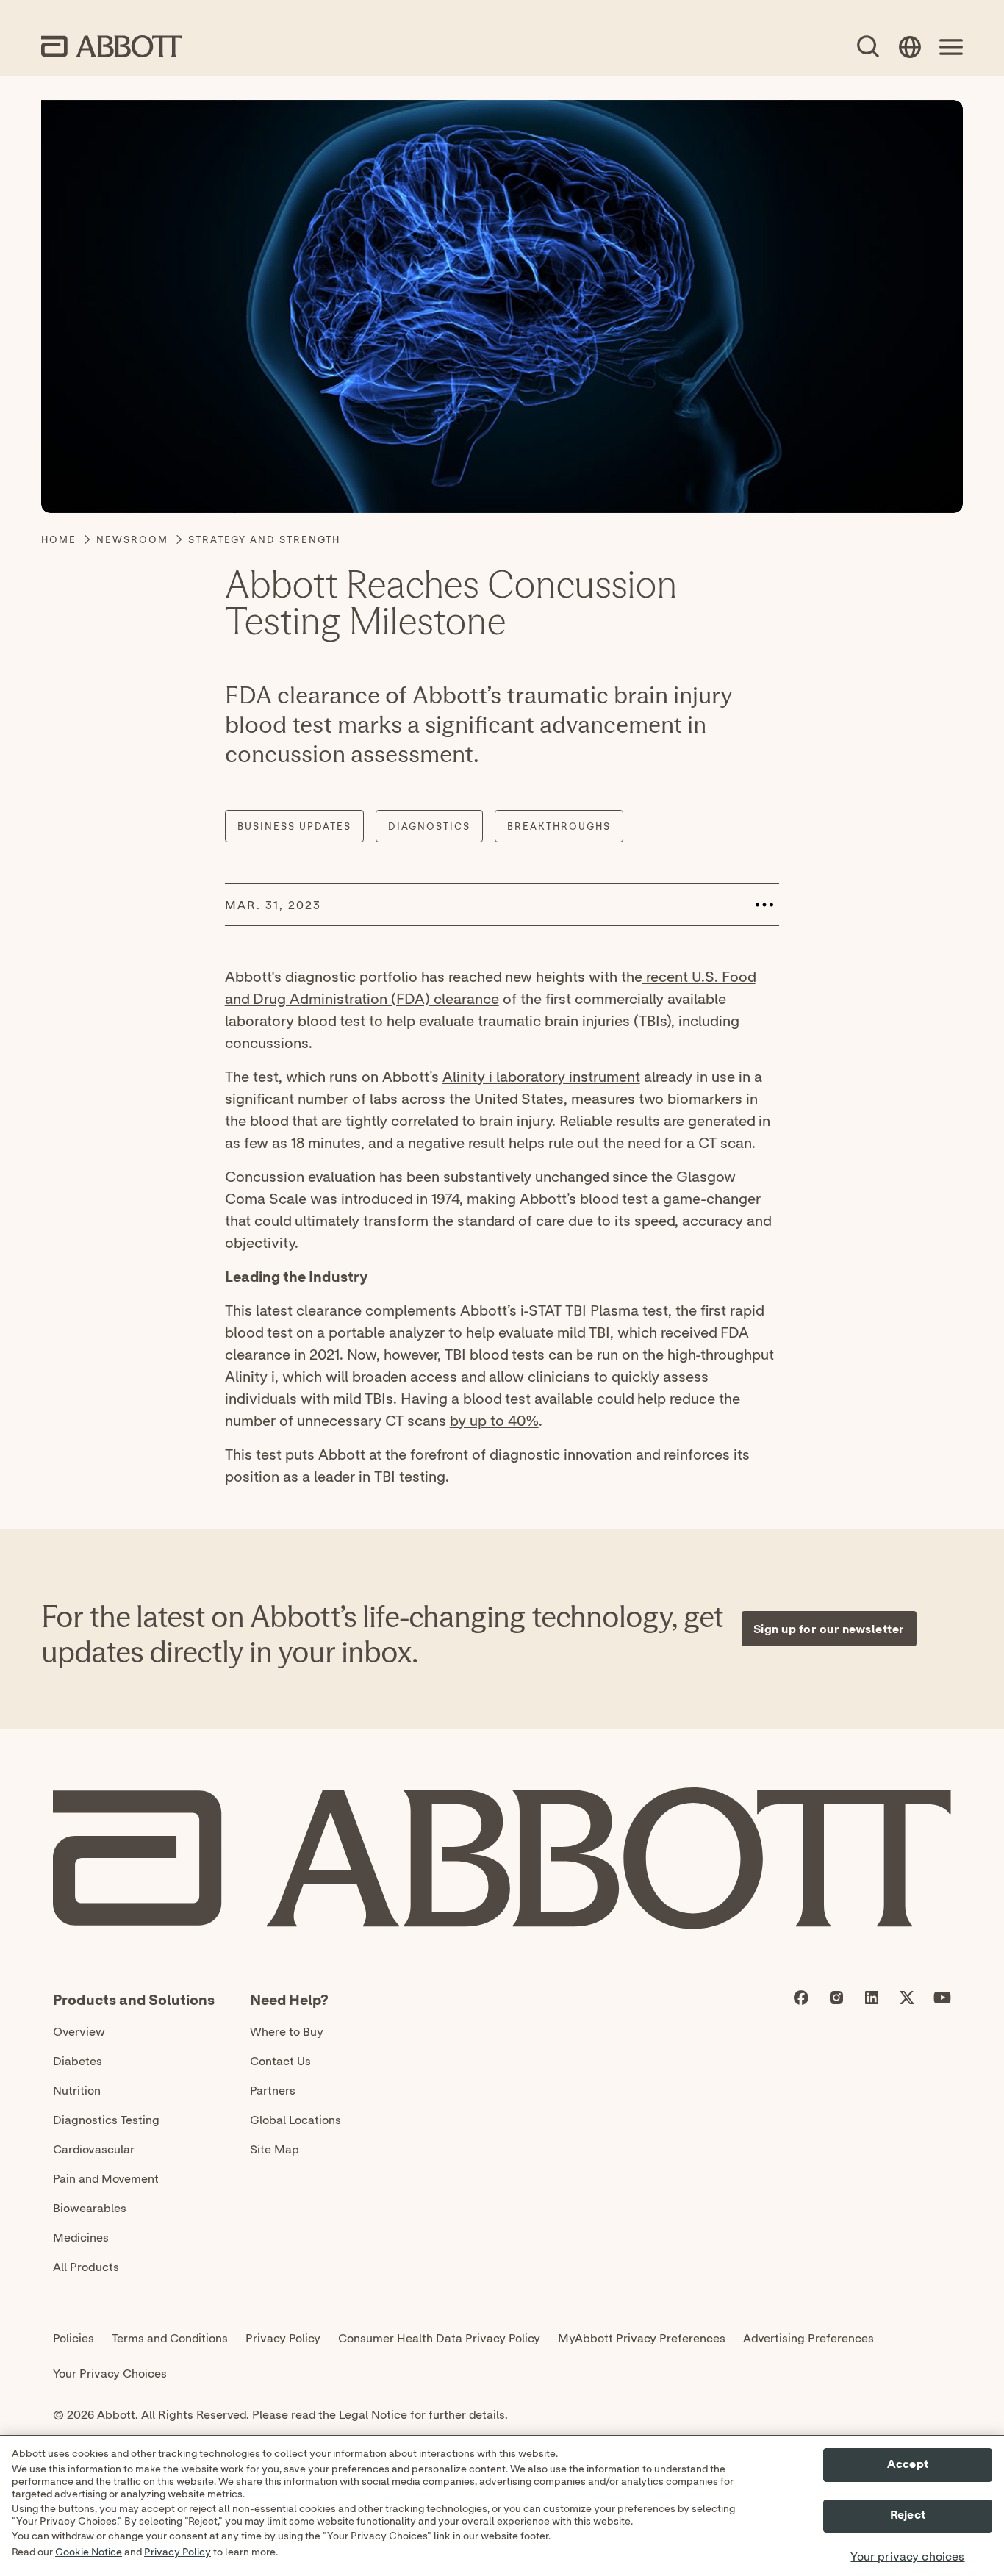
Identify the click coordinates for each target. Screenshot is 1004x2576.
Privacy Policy (178, 2552)
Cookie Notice (89, 2552)
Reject (908, 2516)
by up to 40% (494, 1420)
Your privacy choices (907, 2557)
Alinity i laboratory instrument (541, 1076)
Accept (908, 2464)
